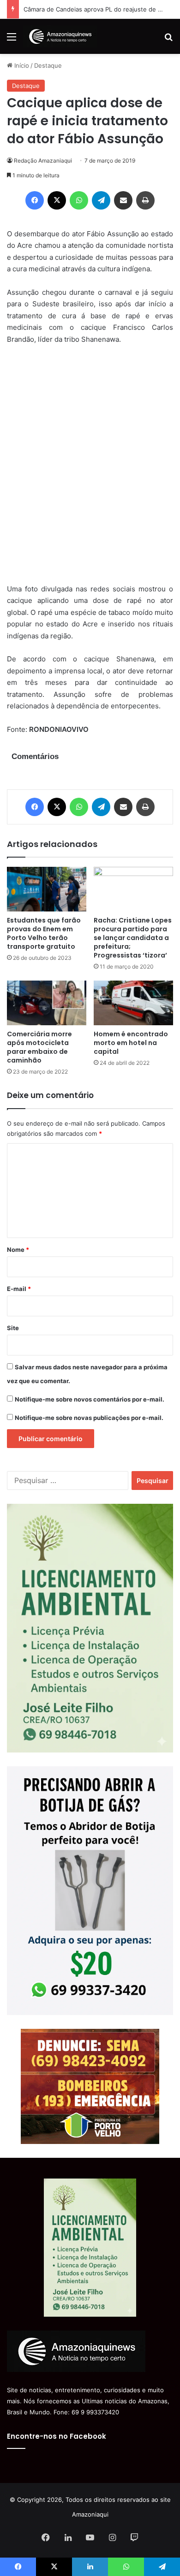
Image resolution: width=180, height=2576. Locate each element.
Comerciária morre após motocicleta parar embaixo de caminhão (39, 1047)
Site (13, 1328)
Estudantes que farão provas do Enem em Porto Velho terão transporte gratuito (44, 933)
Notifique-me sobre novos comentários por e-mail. (90, 1399)
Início (21, 65)
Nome (18, 1250)
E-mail (19, 1289)
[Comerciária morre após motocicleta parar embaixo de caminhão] (47, 1003)
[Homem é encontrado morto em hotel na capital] (133, 1003)
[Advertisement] (90, 470)
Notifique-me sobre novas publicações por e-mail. (89, 1418)
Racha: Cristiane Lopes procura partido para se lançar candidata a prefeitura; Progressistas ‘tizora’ (133, 938)
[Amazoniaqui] (60, 36)
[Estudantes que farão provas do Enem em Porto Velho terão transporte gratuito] (47, 889)
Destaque (48, 65)
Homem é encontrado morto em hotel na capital (131, 1043)
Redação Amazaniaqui (43, 161)
